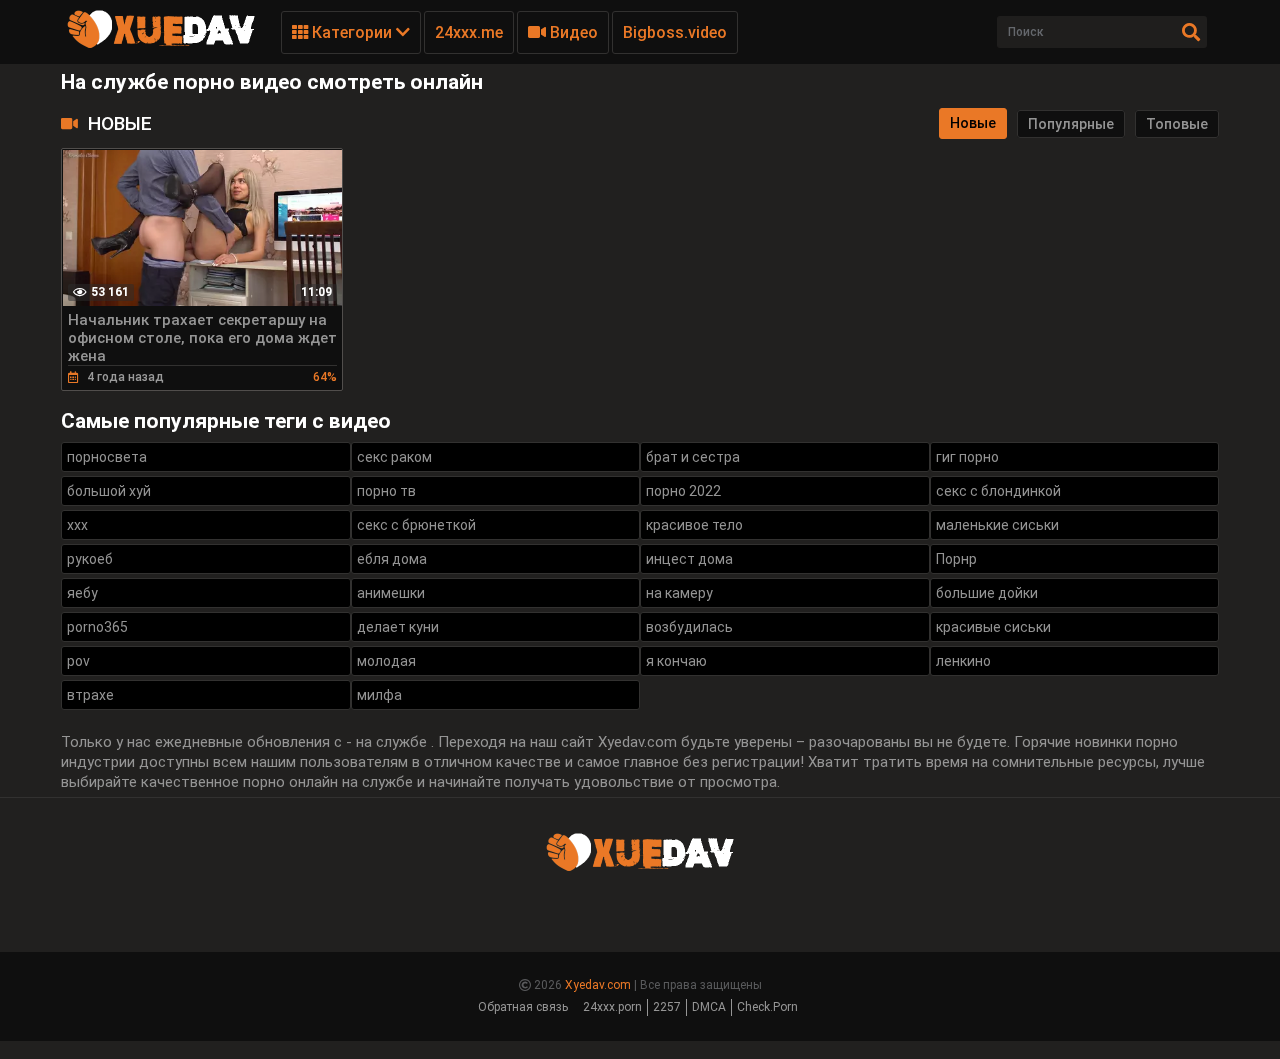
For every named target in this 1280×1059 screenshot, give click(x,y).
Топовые (1177, 124)
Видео (572, 32)
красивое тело (694, 525)
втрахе (90, 695)
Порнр (956, 559)
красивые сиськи (993, 627)
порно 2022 (683, 491)
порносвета (107, 457)
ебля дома (392, 559)
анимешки (391, 593)
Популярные (1071, 124)
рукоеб (90, 559)
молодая (386, 661)
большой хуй (109, 491)
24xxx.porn (612, 1007)
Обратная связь (523, 1007)
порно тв (386, 491)
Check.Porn (767, 1007)
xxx (77, 525)
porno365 (97, 627)
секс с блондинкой (998, 491)
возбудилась (689, 627)
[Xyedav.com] (161, 45)
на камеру (679, 593)
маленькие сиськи (997, 525)
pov (78, 661)
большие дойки (987, 593)
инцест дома (689, 559)
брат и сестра (693, 457)
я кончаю (676, 661)
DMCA (709, 1007)
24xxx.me (469, 32)
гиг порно (967, 457)
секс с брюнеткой (416, 525)
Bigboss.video (675, 32)
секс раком (394, 457)
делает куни (398, 627)
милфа (379, 695)
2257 (667, 1007)
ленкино (963, 661)
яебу (82, 593)
